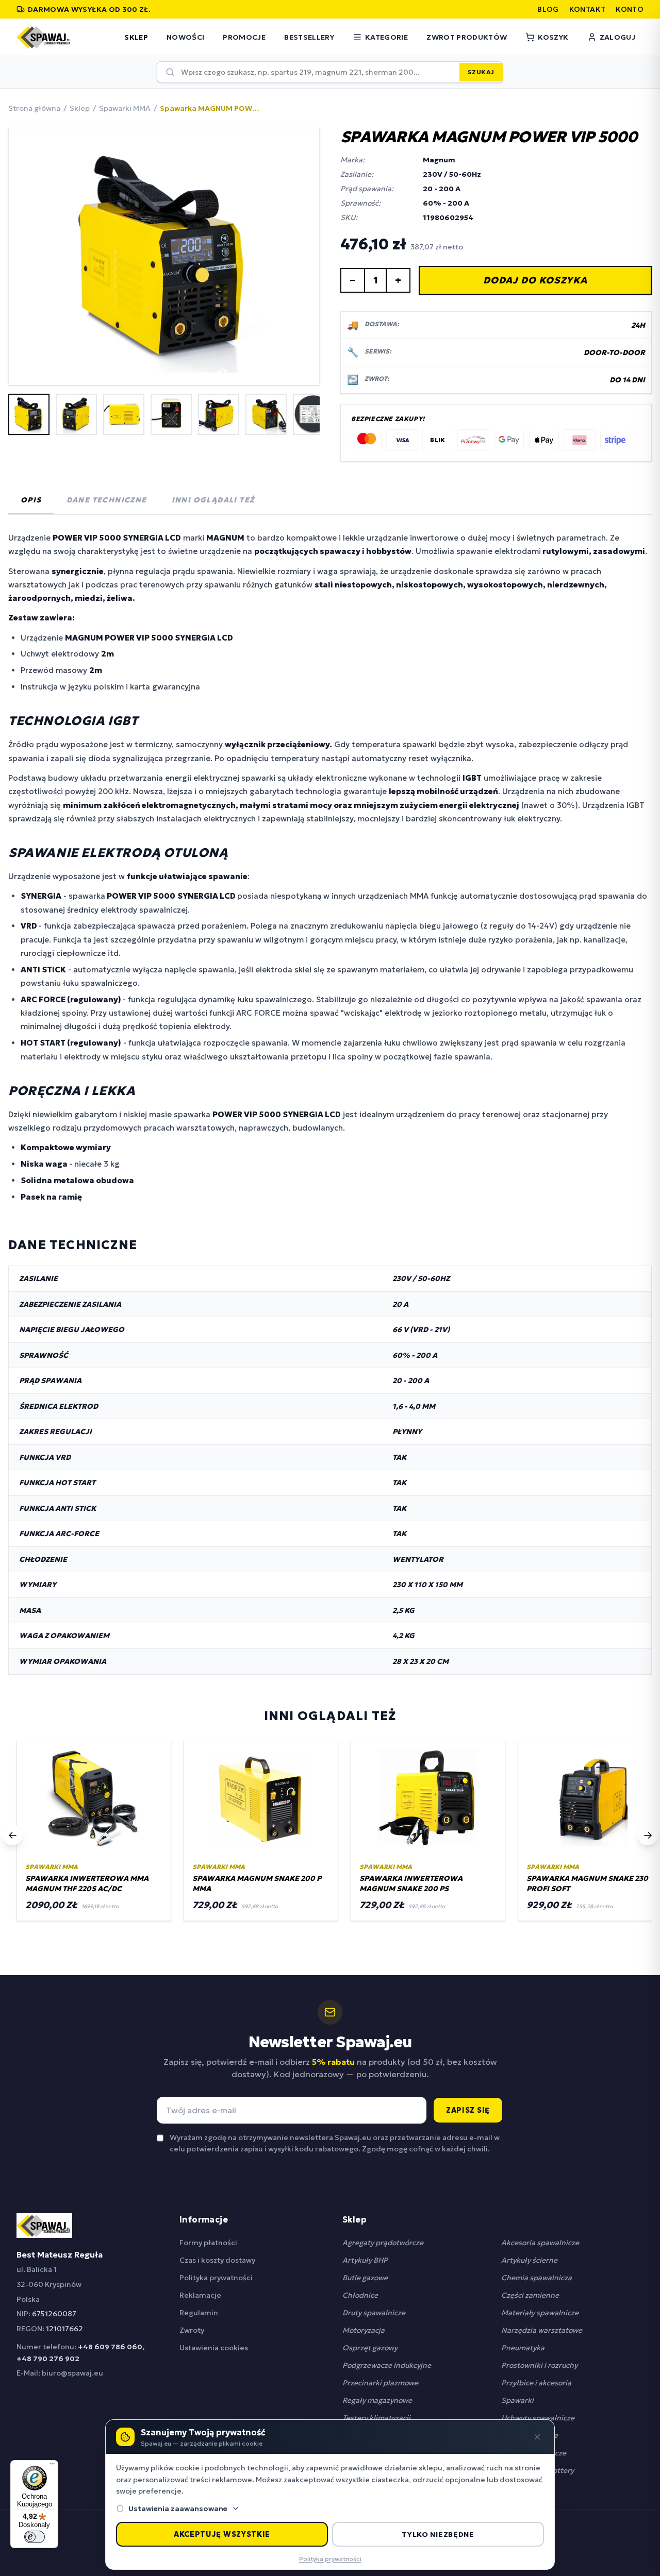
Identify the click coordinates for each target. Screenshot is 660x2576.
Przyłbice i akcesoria (536, 2383)
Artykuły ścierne (529, 2260)
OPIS (31, 500)
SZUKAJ (481, 72)
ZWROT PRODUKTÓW (467, 37)
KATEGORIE (386, 37)
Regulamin (199, 2313)
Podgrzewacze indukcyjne (387, 2365)
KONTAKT (587, 9)
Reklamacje (200, 2295)
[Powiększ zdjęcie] (164, 257)
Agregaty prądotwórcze (383, 2243)
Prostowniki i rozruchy (539, 2365)
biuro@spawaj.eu (72, 2373)
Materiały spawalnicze (540, 2313)
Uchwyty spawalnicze (538, 2418)
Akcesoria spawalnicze (540, 2243)
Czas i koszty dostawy (217, 2260)
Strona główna (34, 108)
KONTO (630, 9)
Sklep (80, 108)
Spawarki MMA (125, 108)
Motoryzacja (364, 2330)
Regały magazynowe (377, 2400)
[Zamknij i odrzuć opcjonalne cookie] (537, 2437)
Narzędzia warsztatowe (542, 2330)
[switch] (35, 2537)
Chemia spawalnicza (537, 2278)
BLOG (548, 9)
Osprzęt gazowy (370, 2348)
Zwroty (192, 2330)
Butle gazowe (365, 2278)
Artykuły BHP (365, 2260)
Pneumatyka (523, 2348)
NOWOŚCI (185, 37)
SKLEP (136, 37)
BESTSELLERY (309, 37)
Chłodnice (360, 2295)
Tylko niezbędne (438, 2534)
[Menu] (52, 2466)
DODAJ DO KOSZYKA (535, 280)
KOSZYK (553, 37)
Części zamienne (530, 2295)
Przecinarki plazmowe (380, 2383)
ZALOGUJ (617, 37)
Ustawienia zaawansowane (178, 2508)
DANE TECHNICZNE (107, 500)
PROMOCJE (244, 37)
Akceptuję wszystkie (222, 2534)
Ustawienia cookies (214, 2348)
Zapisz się (468, 2110)
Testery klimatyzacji (376, 2418)
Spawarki (517, 2400)
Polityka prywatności (216, 2278)
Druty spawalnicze (374, 2313)
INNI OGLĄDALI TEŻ (213, 500)
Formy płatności (208, 2243)
